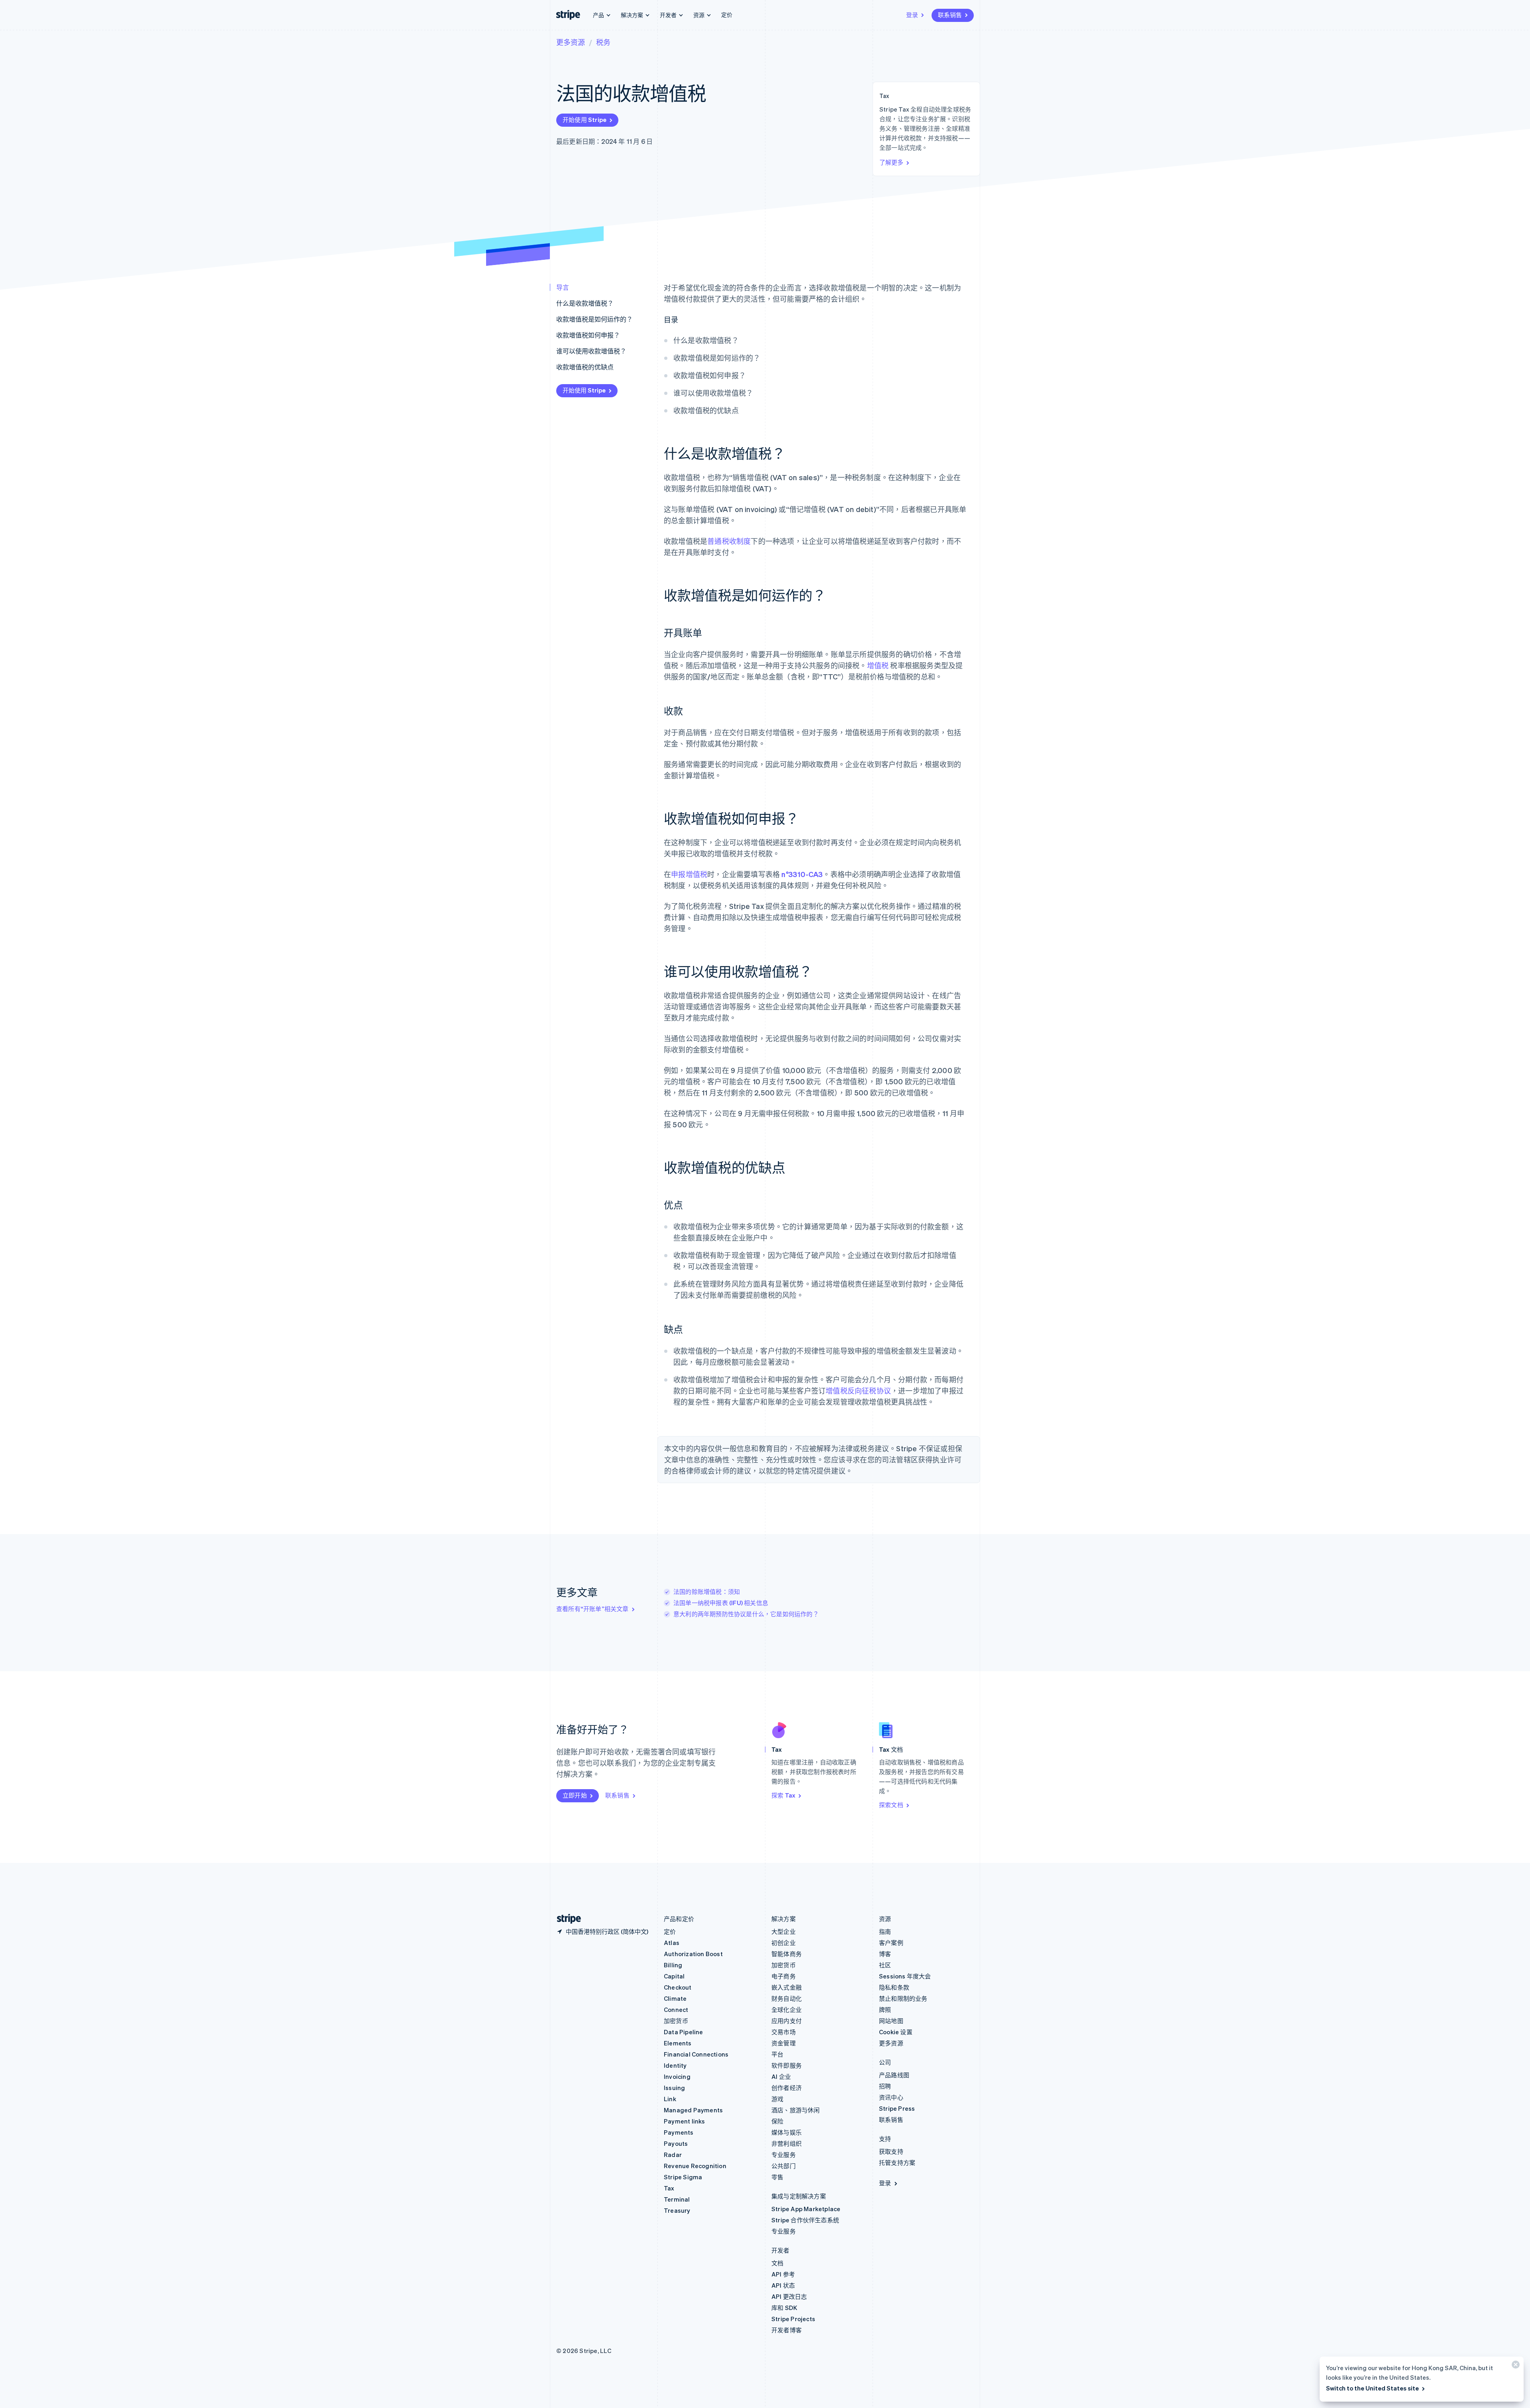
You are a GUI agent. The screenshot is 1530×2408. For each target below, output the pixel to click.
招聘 (885, 2086)
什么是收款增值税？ (585, 303)
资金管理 (784, 2043)
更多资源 (571, 42)
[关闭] (1514, 2366)
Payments (679, 2132)
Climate (675, 1998)
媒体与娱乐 (787, 2132)
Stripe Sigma (683, 2177)
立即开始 (575, 1795)
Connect (676, 2010)
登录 (912, 15)
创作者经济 (787, 2088)
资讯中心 (891, 2097)
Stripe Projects (793, 2319)
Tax (669, 2188)
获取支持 (891, 2151)
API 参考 (783, 2274)
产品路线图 (894, 2075)
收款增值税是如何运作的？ (594, 319)
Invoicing (677, 2076)
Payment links (685, 2121)
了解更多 (891, 162)
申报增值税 (689, 874)
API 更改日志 (789, 2296)
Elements (678, 2043)
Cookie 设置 (896, 2032)
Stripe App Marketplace (806, 2209)
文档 (777, 2263)
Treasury (677, 2210)
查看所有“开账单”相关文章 (592, 1609)
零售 (777, 2177)
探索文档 (891, 1805)
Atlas (672, 1943)
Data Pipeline (684, 2032)
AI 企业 (781, 2076)
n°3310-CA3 (802, 874)
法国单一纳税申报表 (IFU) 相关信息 (721, 1603)
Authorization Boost (693, 1954)
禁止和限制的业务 (903, 1998)
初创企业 (784, 1943)
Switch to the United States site (1372, 2388)
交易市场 (784, 2032)
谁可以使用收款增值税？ (591, 351)
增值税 (878, 665)
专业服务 (784, 2155)
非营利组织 (787, 2143)
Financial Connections (696, 2054)
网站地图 (891, 2021)
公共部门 (784, 2166)
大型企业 (784, 1931)
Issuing (674, 2088)
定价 (727, 14)
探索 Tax (783, 1795)
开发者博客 (787, 2330)
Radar (673, 2155)
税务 (603, 42)
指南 (885, 1931)
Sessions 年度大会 (905, 1976)
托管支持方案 (897, 2163)
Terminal (677, 2199)
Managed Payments (693, 2110)
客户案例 (891, 1943)
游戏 (777, 2099)
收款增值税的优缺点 (585, 367)
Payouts (676, 2143)
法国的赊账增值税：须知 (707, 1592)
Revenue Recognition (695, 2166)
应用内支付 (787, 2021)
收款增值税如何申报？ (588, 335)
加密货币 (676, 2021)
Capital (674, 1976)
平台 (777, 2054)
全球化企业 (787, 2010)
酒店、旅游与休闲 (796, 2110)
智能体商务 (787, 1954)
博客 (885, 1954)
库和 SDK (784, 2308)
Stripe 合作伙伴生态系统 (805, 2220)
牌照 (885, 2010)
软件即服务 (787, 2065)
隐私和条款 (894, 1987)
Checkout (678, 1987)
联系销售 (950, 15)
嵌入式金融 (787, 1987)
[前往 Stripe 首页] (566, 1919)
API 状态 (783, 2285)
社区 (885, 1965)
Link (670, 2099)
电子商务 (784, 1976)
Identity (675, 2065)
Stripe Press (897, 2108)
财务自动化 (787, 1998)
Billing (673, 1965)
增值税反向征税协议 (858, 1390)
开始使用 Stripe (585, 120)
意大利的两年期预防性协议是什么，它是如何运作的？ (746, 1614)
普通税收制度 (729, 541)
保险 (777, 2121)
